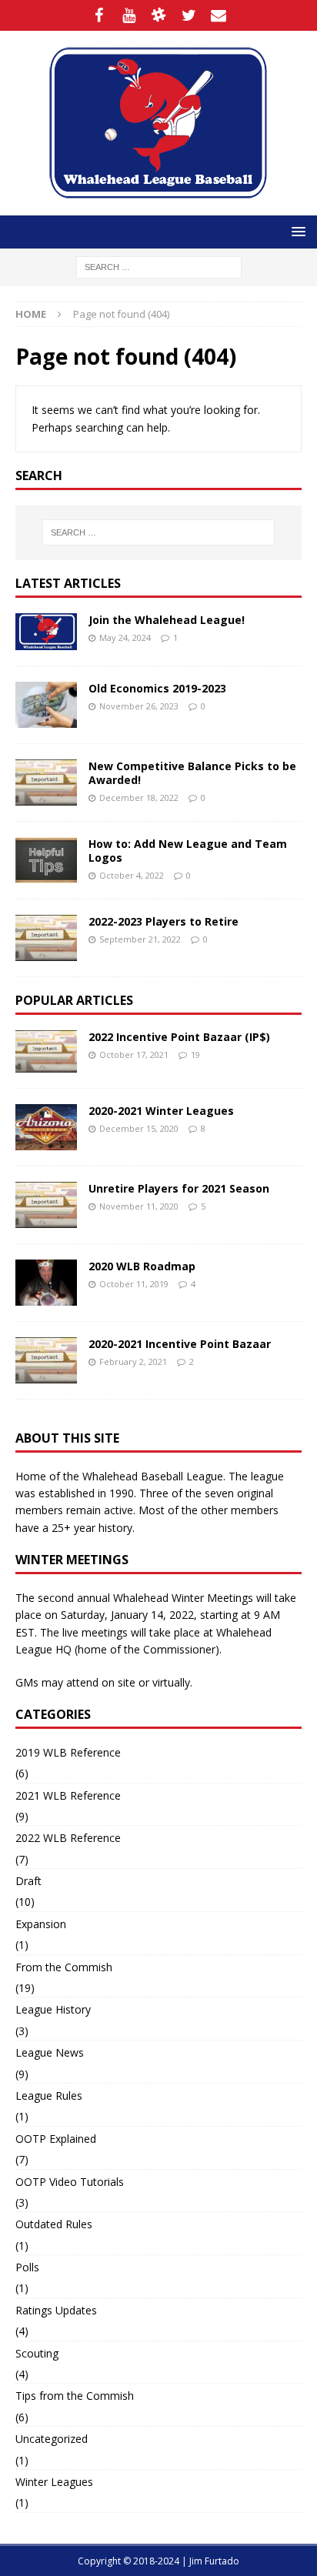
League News (50, 2052)
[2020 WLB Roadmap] (46, 1283)
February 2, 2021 (133, 1361)
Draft (28, 1881)
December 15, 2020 (139, 1128)
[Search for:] (159, 266)
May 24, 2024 (125, 637)
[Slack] (159, 15)
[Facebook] (99, 15)
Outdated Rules (54, 2224)
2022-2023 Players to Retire (164, 921)
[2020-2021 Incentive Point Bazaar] (46, 1360)
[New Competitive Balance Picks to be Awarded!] (46, 782)
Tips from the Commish (75, 2396)
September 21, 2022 (140, 939)
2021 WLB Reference (68, 1795)
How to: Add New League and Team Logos (188, 851)
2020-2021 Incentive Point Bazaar (180, 1344)
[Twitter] (189, 15)
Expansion (41, 1924)
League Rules (49, 2096)
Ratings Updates (56, 2310)
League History (53, 2009)
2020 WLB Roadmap (142, 1266)
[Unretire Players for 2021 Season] (46, 1205)
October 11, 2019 (134, 1284)
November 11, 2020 (139, 1206)
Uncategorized (52, 2439)
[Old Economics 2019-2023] (46, 705)
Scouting (37, 2353)
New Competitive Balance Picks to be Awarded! (192, 773)
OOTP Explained (56, 2139)
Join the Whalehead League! (167, 620)
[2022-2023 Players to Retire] (46, 938)
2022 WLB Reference (68, 1838)
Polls (27, 2267)
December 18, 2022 (139, 797)
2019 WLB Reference (68, 1752)
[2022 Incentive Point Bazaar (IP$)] (46, 1051)
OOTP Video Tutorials (70, 2182)
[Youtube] (129, 15)
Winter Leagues (54, 2482)
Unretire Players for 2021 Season (179, 1188)
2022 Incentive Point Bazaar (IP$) (179, 1037)
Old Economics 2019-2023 (157, 688)
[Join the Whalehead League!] (46, 632)
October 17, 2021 (134, 1054)
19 (195, 1054)
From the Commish (64, 1967)
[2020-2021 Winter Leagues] (46, 1127)
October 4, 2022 (132, 875)
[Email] (219, 15)
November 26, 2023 (139, 706)
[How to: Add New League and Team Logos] (46, 860)
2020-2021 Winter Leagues (161, 1111)
